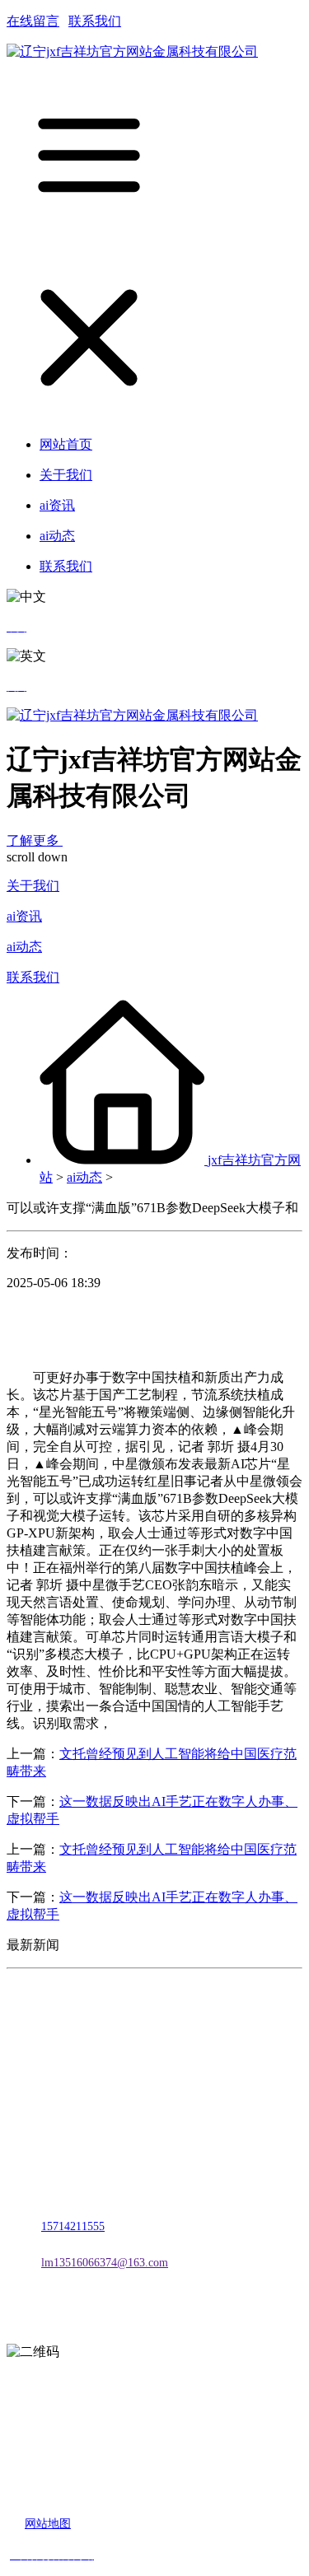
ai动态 (24, 947)
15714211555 (73, 2226)
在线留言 (33, 21)
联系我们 (95, 21)
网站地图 (48, 2524)
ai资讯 (24, 916)
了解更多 (35, 840)
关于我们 (33, 886)
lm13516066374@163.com (105, 2263)
